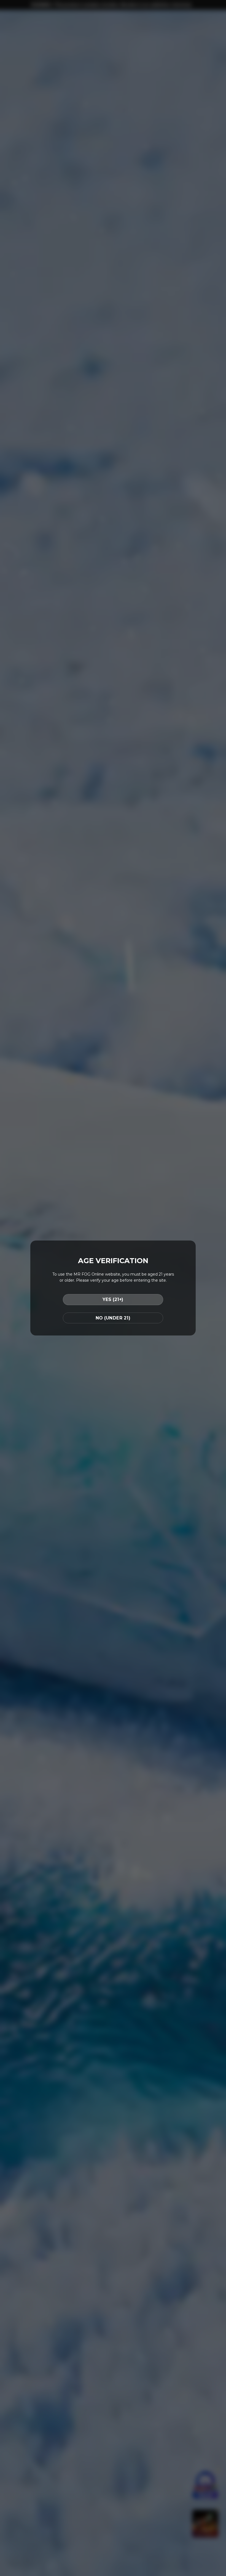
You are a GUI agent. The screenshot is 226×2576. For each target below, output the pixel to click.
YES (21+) (113, 1299)
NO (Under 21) (113, 1318)
